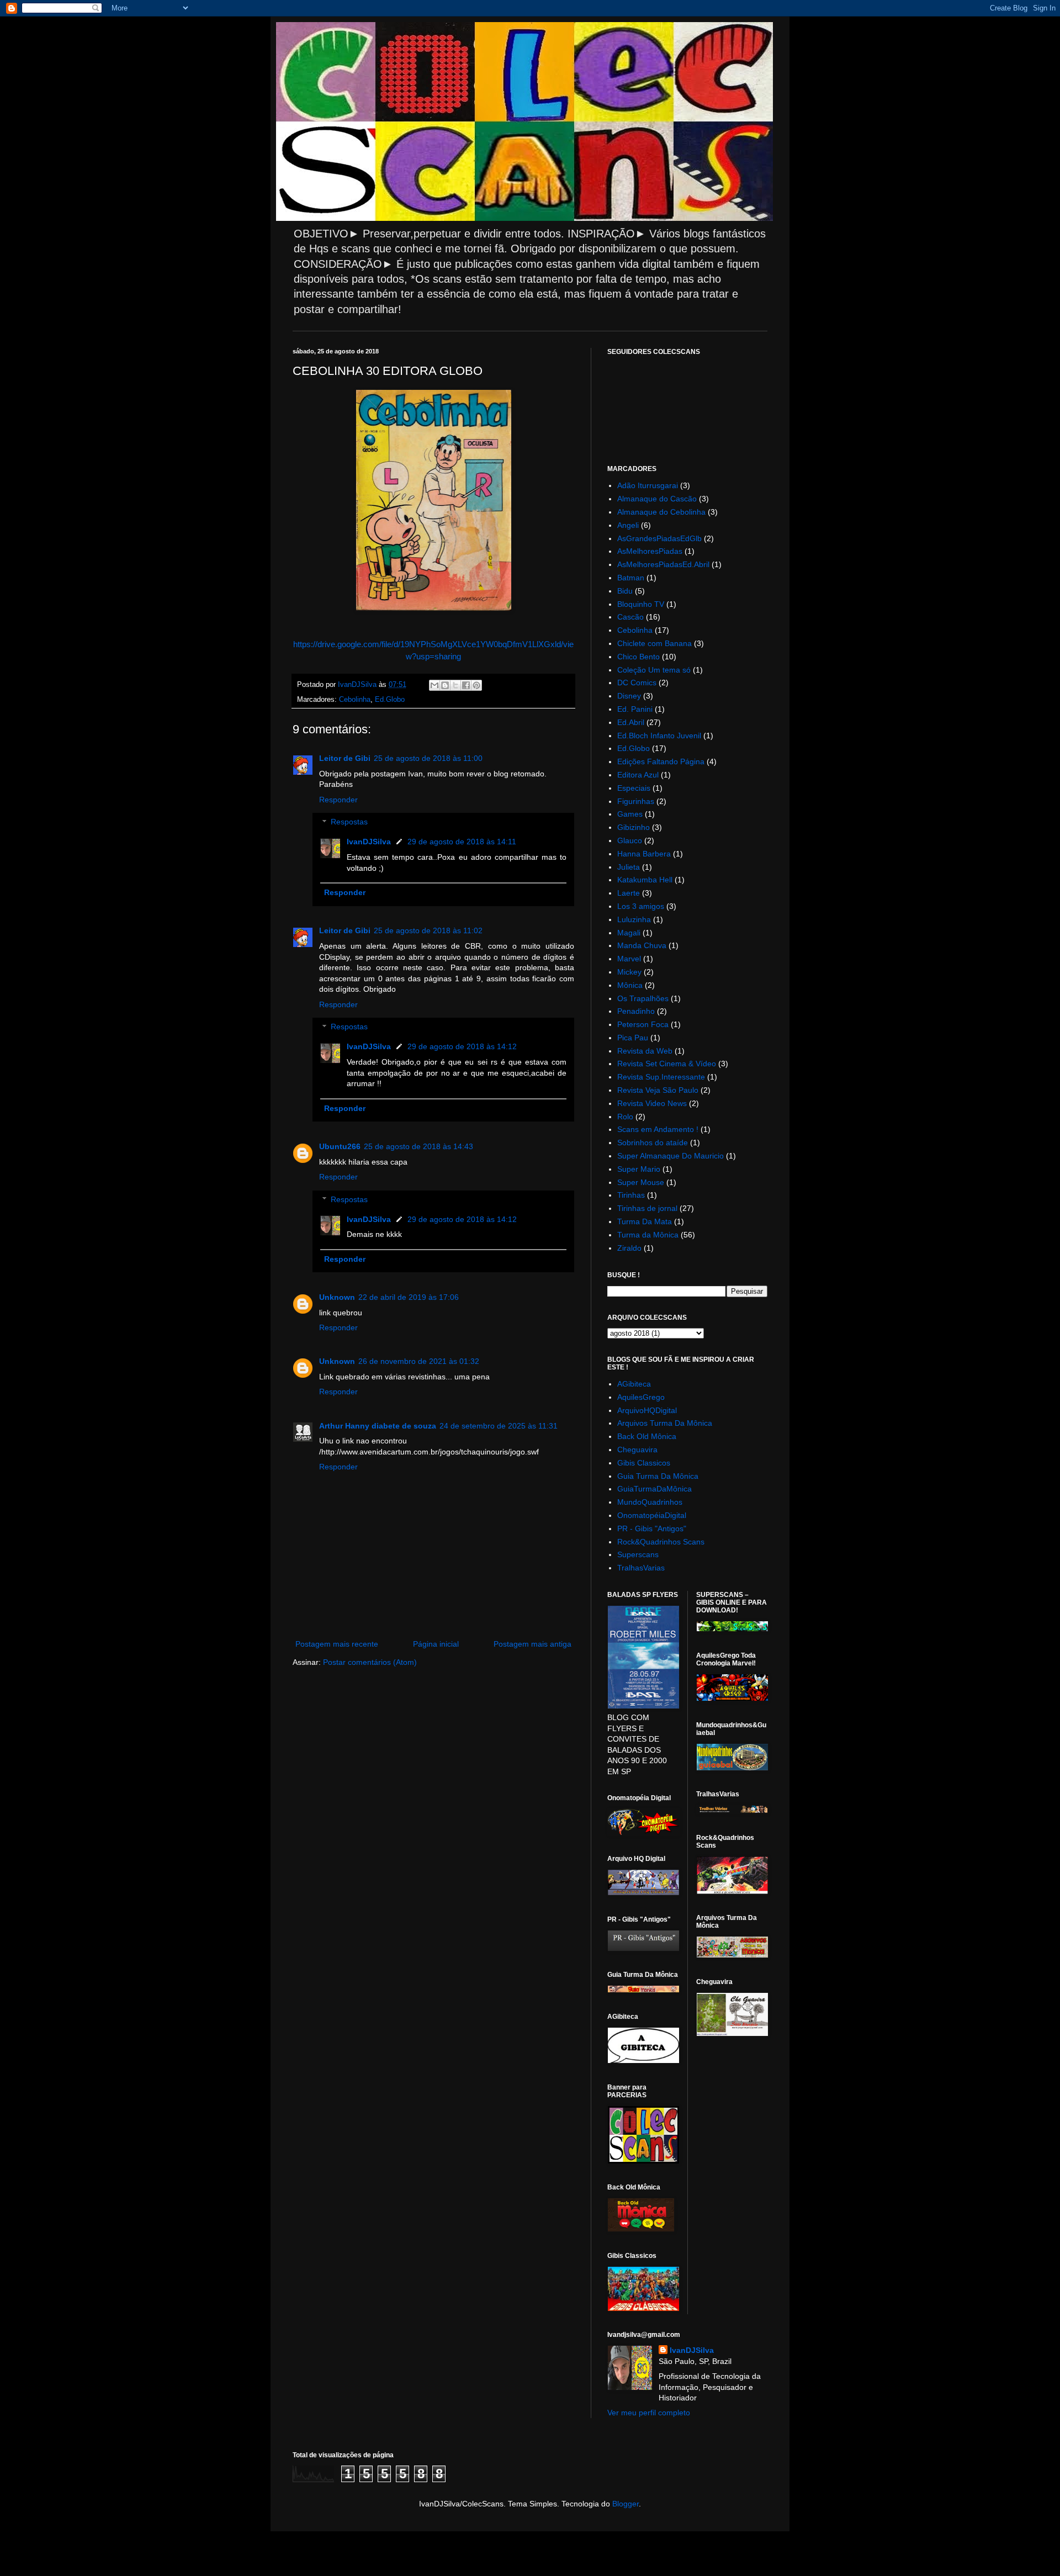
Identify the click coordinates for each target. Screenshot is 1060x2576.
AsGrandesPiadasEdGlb (659, 538)
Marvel (629, 959)
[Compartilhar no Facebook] (466, 685)
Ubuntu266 (340, 1146)
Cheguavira (637, 1450)
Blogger (626, 2504)
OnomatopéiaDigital (652, 1515)
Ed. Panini (635, 709)
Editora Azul (638, 775)
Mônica (630, 985)
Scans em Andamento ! (658, 1129)
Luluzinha (634, 919)
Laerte (629, 893)
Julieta (629, 867)
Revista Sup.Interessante (661, 1077)
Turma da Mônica (648, 1235)
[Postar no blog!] (445, 685)
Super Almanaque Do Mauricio (671, 1156)
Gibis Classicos (644, 1463)
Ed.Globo (390, 700)
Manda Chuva (642, 945)
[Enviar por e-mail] (434, 685)
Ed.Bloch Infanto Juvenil (659, 736)
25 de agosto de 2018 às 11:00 (428, 758)
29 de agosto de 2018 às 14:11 (462, 842)
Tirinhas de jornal (647, 1208)
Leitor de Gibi (345, 758)
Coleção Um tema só (654, 670)
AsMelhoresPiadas (650, 551)
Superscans (638, 1554)
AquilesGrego (641, 1397)
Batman (631, 578)
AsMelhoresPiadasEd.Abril (663, 564)
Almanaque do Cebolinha (661, 512)
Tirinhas (631, 1195)
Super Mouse (641, 1182)
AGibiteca (634, 1384)
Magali (629, 933)
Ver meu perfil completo (649, 2413)
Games (630, 814)
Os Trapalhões (643, 998)
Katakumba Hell (645, 880)
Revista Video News (652, 1103)
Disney (629, 696)
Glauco (630, 840)
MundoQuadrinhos (650, 1502)
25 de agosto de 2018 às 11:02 (428, 930)
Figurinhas (636, 801)
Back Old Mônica (647, 1436)
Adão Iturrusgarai (648, 485)
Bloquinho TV (641, 604)
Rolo (625, 1117)
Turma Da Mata (645, 1221)
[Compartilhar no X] (455, 685)
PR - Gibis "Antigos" (652, 1528)
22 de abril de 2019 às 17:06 (409, 1297)
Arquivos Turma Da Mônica (665, 1423)
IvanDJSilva (369, 842)
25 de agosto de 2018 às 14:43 (418, 1146)
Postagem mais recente (337, 1644)
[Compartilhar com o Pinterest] (476, 685)
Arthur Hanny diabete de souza (378, 1426)
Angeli (628, 525)
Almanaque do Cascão (657, 499)
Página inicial (436, 1644)
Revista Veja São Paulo (658, 1090)
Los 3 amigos (641, 906)
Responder (338, 800)
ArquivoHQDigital (647, 1410)
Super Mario (639, 1169)
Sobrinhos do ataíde (653, 1142)
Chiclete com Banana (654, 643)
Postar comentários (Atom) (370, 1662)
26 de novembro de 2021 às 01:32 (419, 1361)
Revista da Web (645, 1051)
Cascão (630, 617)
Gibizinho (634, 827)
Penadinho (636, 1011)
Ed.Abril (631, 722)
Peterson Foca (643, 1024)
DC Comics (637, 683)
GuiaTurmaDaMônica (654, 1489)
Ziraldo (629, 1248)
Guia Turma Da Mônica (658, 1476)
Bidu (625, 591)
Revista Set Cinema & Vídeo (667, 1064)
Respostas (349, 822)
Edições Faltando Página (661, 761)
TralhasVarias (641, 1568)
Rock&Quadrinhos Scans (661, 1542)
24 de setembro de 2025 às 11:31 (499, 1426)
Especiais (634, 788)
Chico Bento (638, 657)
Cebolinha (355, 700)
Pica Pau (633, 1038)
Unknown (337, 1297)
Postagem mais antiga (532, 1644)
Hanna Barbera (644, 854)
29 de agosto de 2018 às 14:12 (462, 1046)
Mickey (629, 972)
